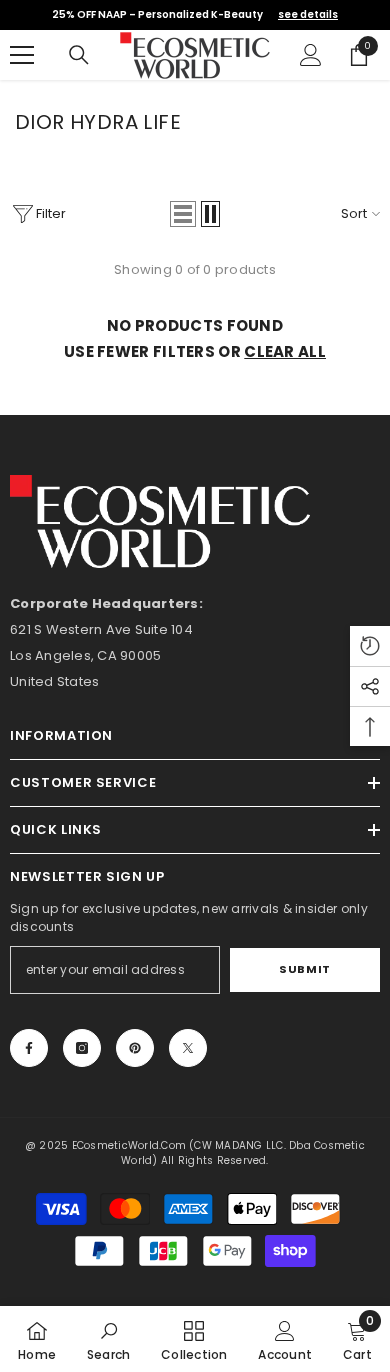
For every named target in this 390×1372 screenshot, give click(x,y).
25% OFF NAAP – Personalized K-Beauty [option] (195, 14)
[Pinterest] (135, 1048)
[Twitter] (188, 1048)
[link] (109, 1339)
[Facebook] (29, 1048)
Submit (304, 969)
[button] (183, 214)
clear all (285, 351)
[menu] (22, 55)
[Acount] (311, 55)
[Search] (79, 55)
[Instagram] (82, 1048)
